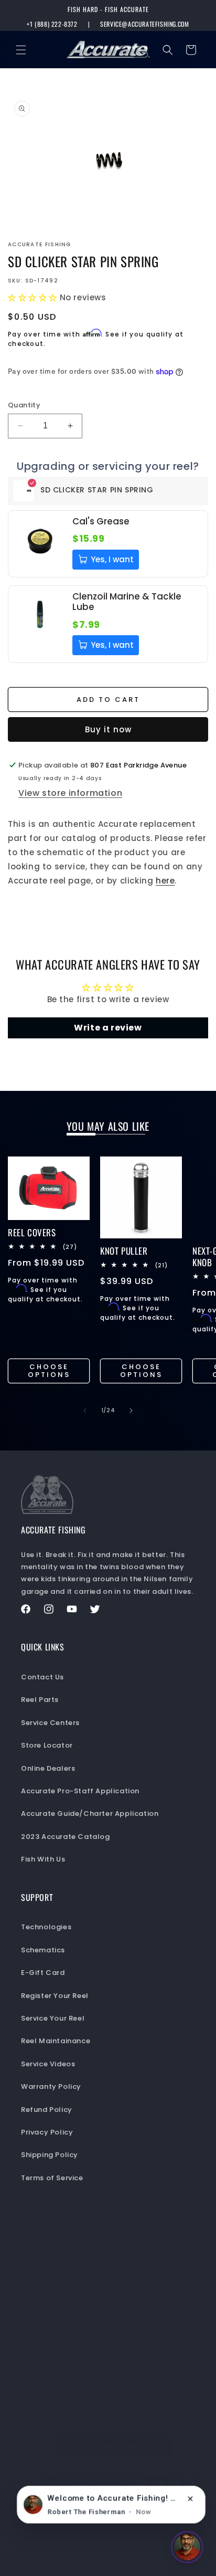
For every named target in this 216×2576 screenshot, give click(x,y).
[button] (21, 50)
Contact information (113, 2566)
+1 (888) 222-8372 (52, 24)
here (165, 881)
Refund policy (102, 2533)
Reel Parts (40, 1700)
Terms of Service (52, 2178)
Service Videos (48, 2064)
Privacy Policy (47, 2132)
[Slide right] (131, 1411)
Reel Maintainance (56, 2041)
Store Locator (47, 1745)
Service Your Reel (53, 2018)
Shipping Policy (50, 2155)
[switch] (187, 2547)
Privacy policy (158, 2533)
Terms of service (82, 2550)
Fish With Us (43, 1859)
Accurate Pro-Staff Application (80, 1791)
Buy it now (108, 729)
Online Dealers (48, 1768)
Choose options (49, 1371)
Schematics (43, 1950)
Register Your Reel (55, 1996)
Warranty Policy (51, 2086)
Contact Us (42, 1677)
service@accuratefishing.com (144, 24)
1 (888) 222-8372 (87, 2294)
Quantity (24, 405)
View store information (70, 793)
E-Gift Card (43, 1973)
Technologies (46, 1927)
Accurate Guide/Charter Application (90, 1813)
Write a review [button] (108, 1028)
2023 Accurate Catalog (66, 1837)
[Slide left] (85, 1411)
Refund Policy (47, 2110)
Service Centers (50, 1723)
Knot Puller (124, 1251)
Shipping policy (146, 2550)
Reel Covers (32, 1233)
